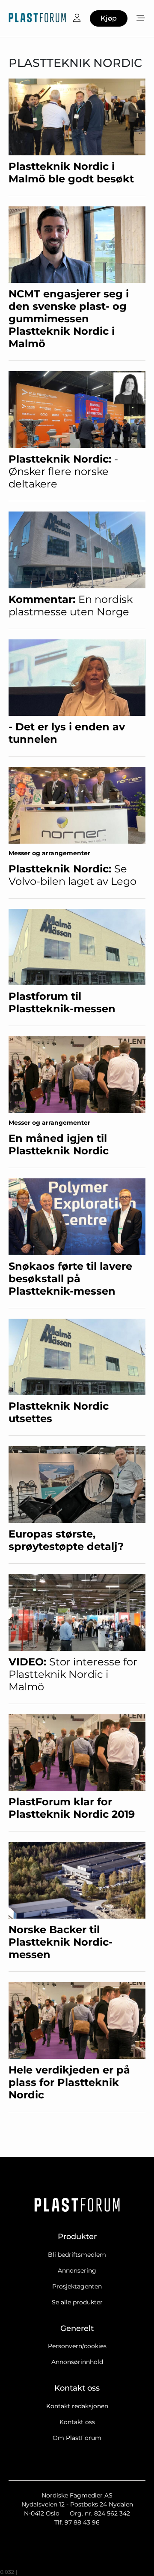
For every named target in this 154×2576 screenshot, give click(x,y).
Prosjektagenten (77, 2286)
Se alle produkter (77, 2302)
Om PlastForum (77, 2438)
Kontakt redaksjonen (77, 2406)
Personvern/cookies (77, 2346)
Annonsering (77, 2270)
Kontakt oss (77, 2422)
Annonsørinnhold (77, 2362)
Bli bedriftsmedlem (77, 2255)
